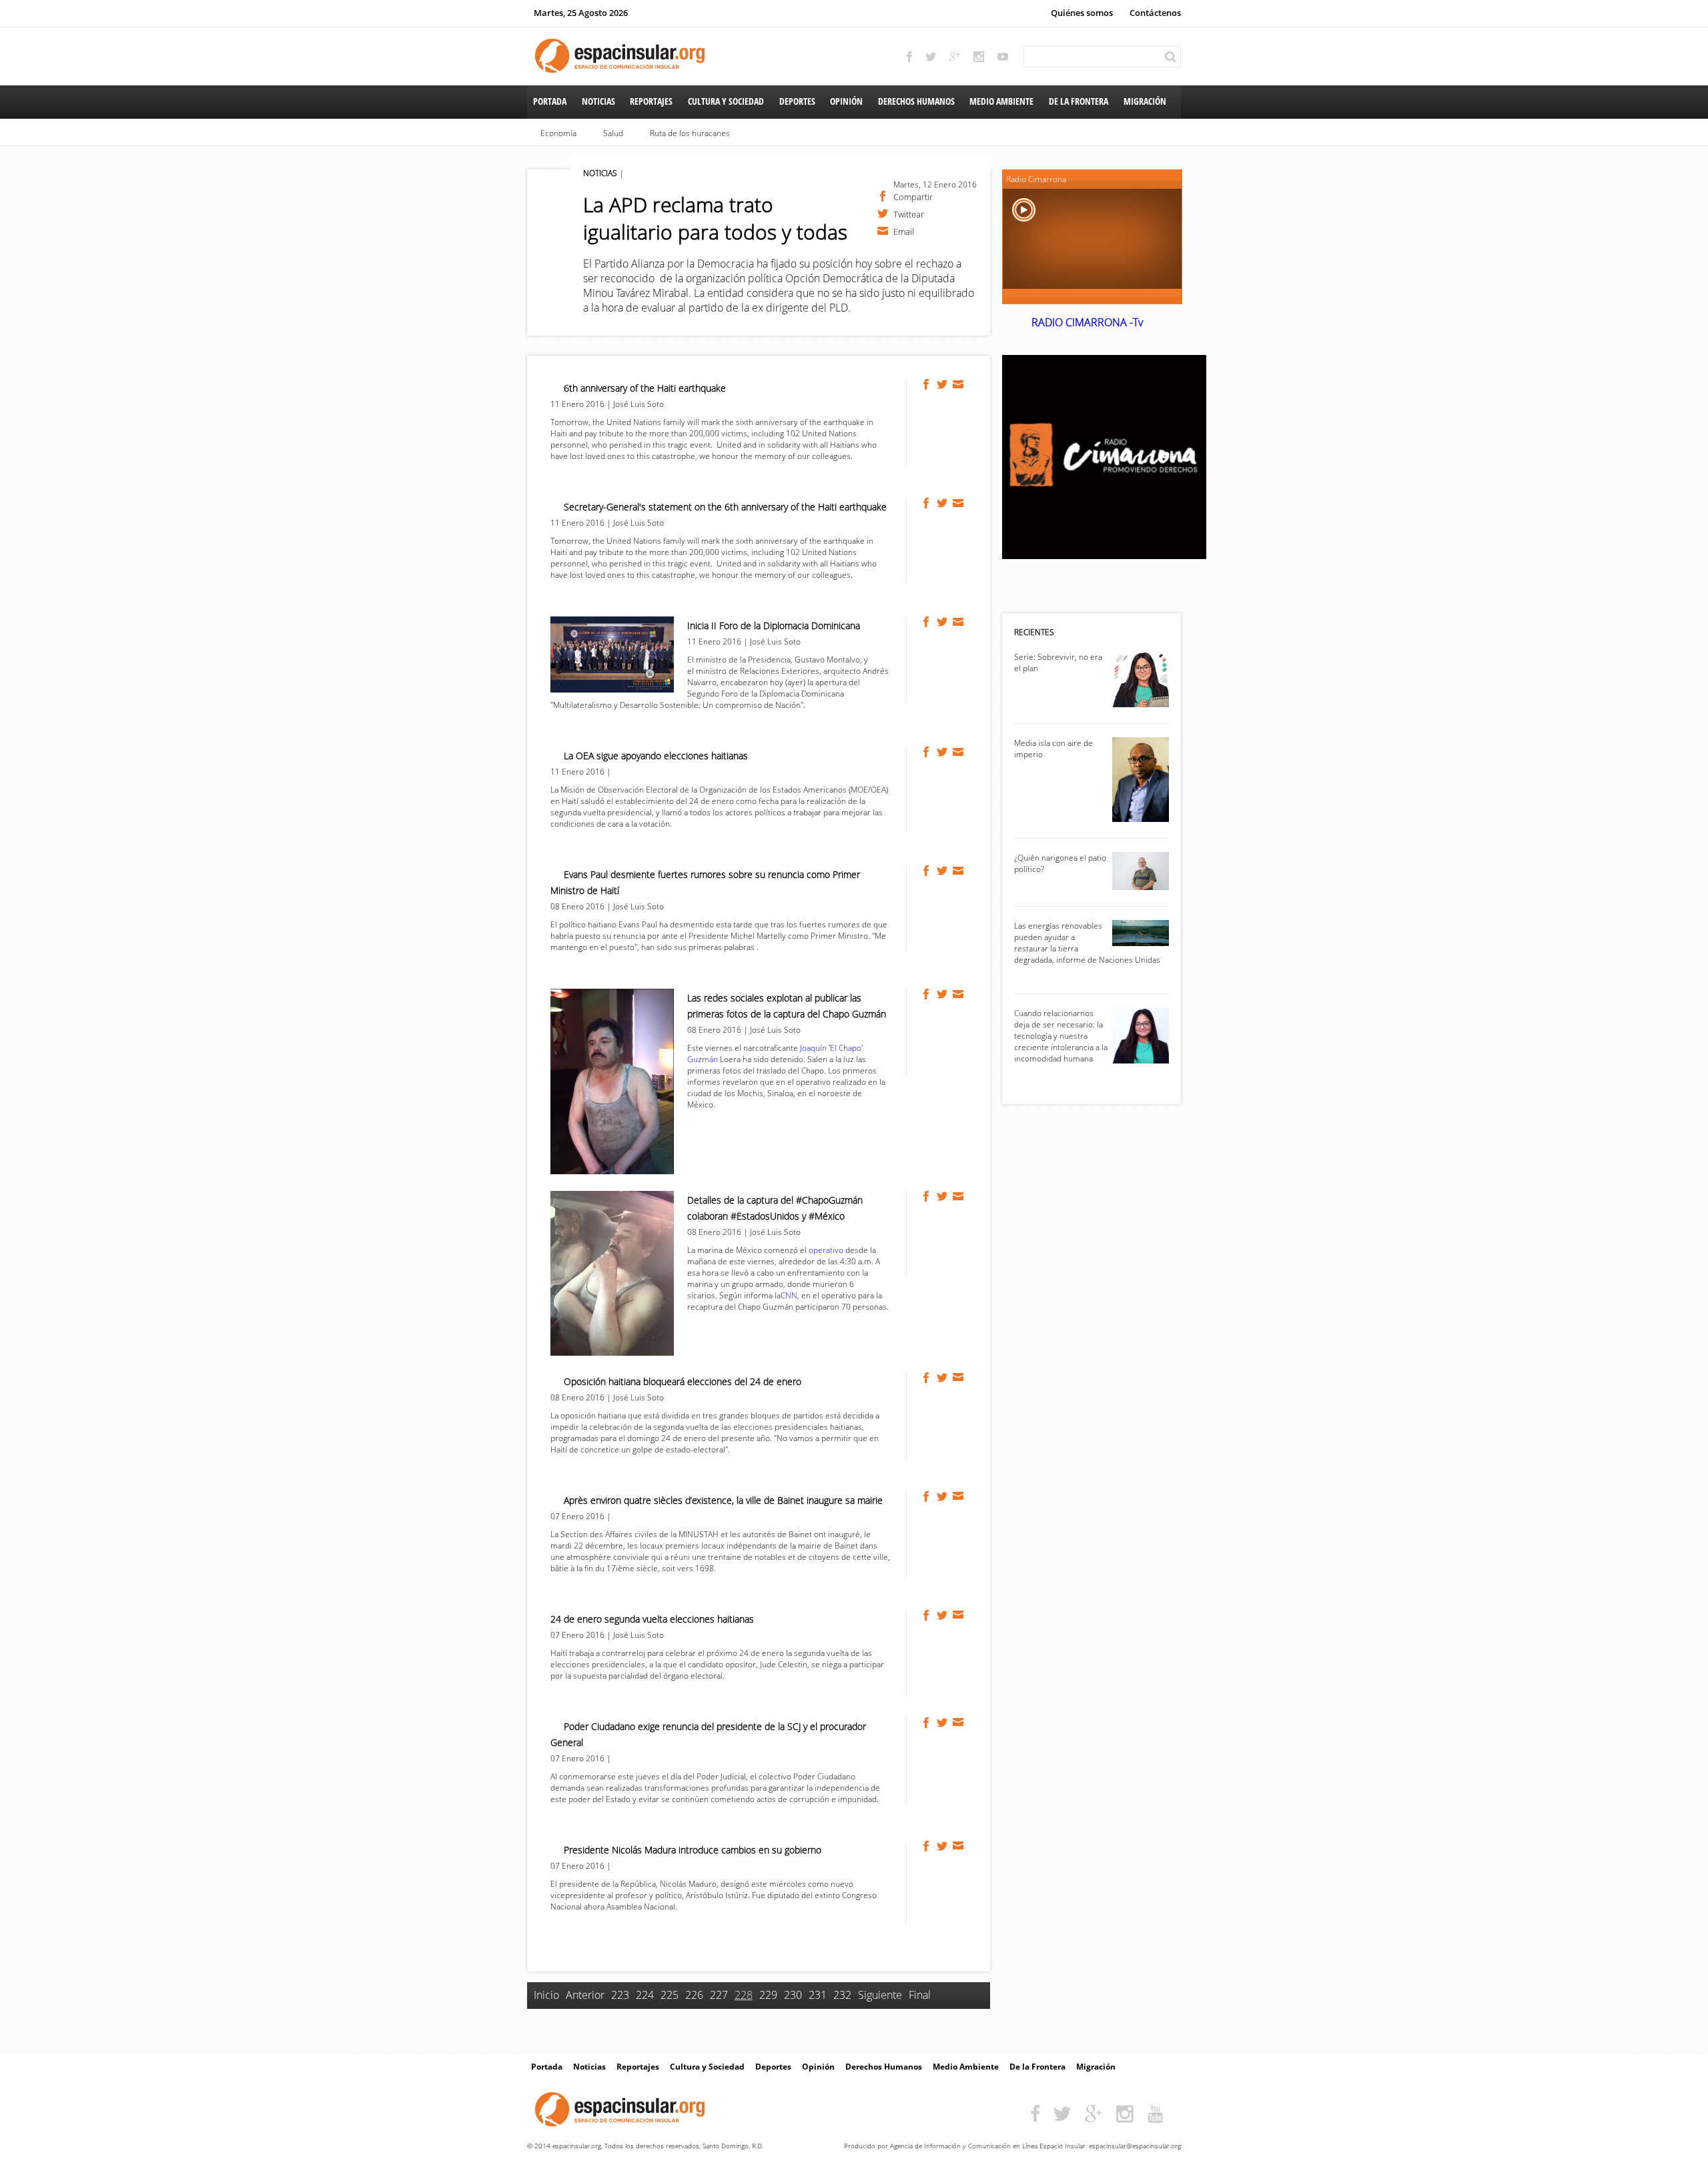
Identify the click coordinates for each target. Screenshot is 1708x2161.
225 (670, 1995)
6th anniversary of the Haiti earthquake (645, 388)
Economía (558, 133)
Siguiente (880, 1995)
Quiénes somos (1082, 13)
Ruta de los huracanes (690, 133)
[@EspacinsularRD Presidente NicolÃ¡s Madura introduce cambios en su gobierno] (943, 1846)
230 (793, 1995)
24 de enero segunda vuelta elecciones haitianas (652, 1619)
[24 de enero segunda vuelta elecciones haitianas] (927, 1615)
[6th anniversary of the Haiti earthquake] (927, 384)
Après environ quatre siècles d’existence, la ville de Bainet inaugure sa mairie (723, 1500)
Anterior (585, 1995)
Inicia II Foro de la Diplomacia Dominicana (774, 625)
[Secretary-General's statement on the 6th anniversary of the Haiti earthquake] (927, 503)
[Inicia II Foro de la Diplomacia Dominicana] (927, 622)
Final (920, 1995)
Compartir (913, 196)
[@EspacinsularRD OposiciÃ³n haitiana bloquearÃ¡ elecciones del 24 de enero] (943, 1378)
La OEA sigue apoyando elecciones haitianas (656, 756)
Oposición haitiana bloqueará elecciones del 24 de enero (683, 1381)
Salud (613, 133)
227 (719, 1995)
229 (768, 1995)
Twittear (909, 213)
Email (904, 231)
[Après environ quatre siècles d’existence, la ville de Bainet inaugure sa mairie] (927, 1496)
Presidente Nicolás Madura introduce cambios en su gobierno (693, 1850)
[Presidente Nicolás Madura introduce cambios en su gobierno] (927, 1846)
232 (842, 1995)
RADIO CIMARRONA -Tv (1087, 322)
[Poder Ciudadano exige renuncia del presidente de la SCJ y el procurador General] (927, 1723)
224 (645, 1995)
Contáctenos (1155, 13)
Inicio (546, 1995)
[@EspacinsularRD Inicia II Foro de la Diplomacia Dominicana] (943, 622)
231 (818, 1995)
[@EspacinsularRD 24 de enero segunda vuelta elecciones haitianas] (943, 1615)
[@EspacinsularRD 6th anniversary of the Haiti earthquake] (943, 384)
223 (620, 1995)
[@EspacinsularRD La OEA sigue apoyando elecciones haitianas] (943, 752)
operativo (826, 1250)
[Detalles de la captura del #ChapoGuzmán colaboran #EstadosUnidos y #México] (927, 1196)
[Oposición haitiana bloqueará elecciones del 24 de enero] (927, 1378)
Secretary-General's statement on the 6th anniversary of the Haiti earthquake (725, 507)
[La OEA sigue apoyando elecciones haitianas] (927, 752)
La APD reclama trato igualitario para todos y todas (715, 218)
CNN (789, 1295)
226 (694, 1995)
